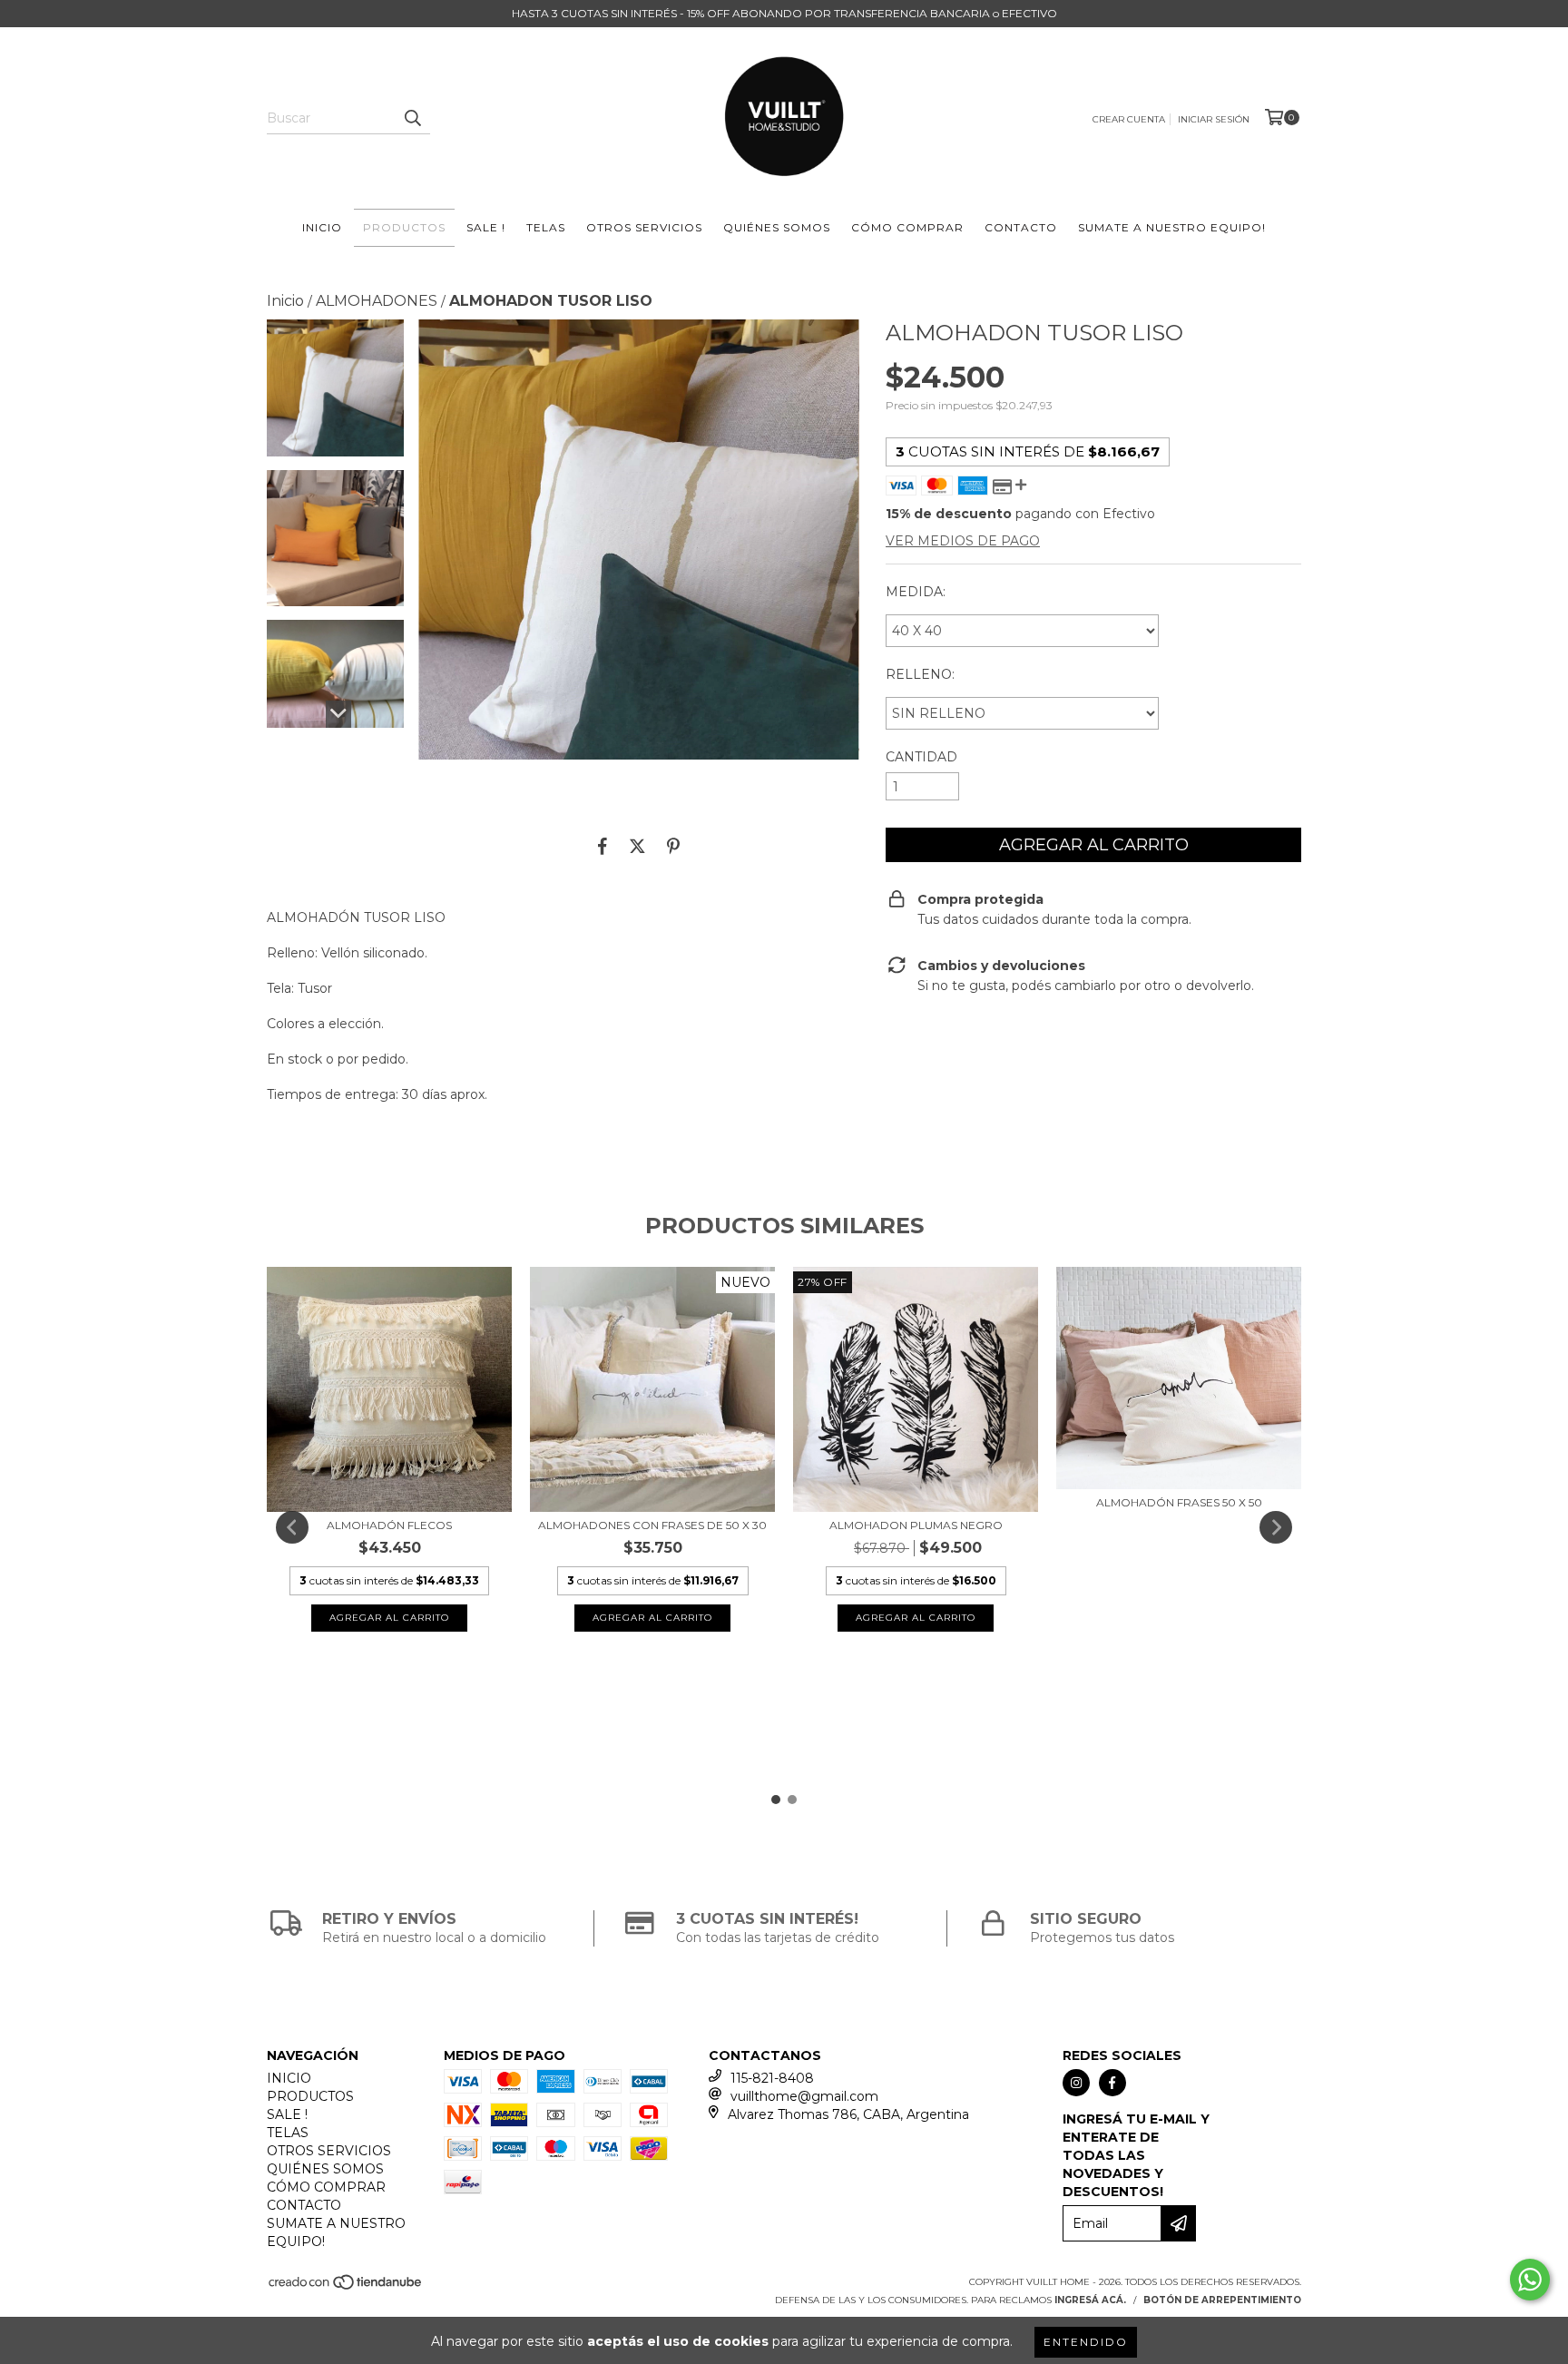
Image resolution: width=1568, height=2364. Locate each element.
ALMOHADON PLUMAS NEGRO (916, 1525)
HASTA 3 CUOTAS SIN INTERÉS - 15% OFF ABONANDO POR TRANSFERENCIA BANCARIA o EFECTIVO (784, 13)
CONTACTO (1021, 227)
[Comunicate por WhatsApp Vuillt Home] (1530, 2280)
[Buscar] (412, 118)
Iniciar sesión (1214, 119)
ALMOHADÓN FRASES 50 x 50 (1179, 1502)
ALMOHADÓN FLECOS (389, 1525)
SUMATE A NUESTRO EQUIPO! (1172, 227)
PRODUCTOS (404, 227)
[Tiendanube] (346, 2288)
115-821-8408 (772, 2078)
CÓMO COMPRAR (907, 227)
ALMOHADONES (377, 301)
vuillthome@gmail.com (804, 2096)
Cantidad (921, 757)
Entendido (1086, 2342)
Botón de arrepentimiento (1222, 2300)
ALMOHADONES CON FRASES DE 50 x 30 (652, 1525)
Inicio (285, 301)
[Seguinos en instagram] (1076, 2083)
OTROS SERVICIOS (644, 227)
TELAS (546, 227)
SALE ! (486, 227)
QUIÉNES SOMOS (777, 227)
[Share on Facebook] (603, 846)
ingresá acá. (1090, 2300)
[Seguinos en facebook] (1112, 2083)
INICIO (322, 227)
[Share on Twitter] (637, 846)
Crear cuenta (1129, 119)
